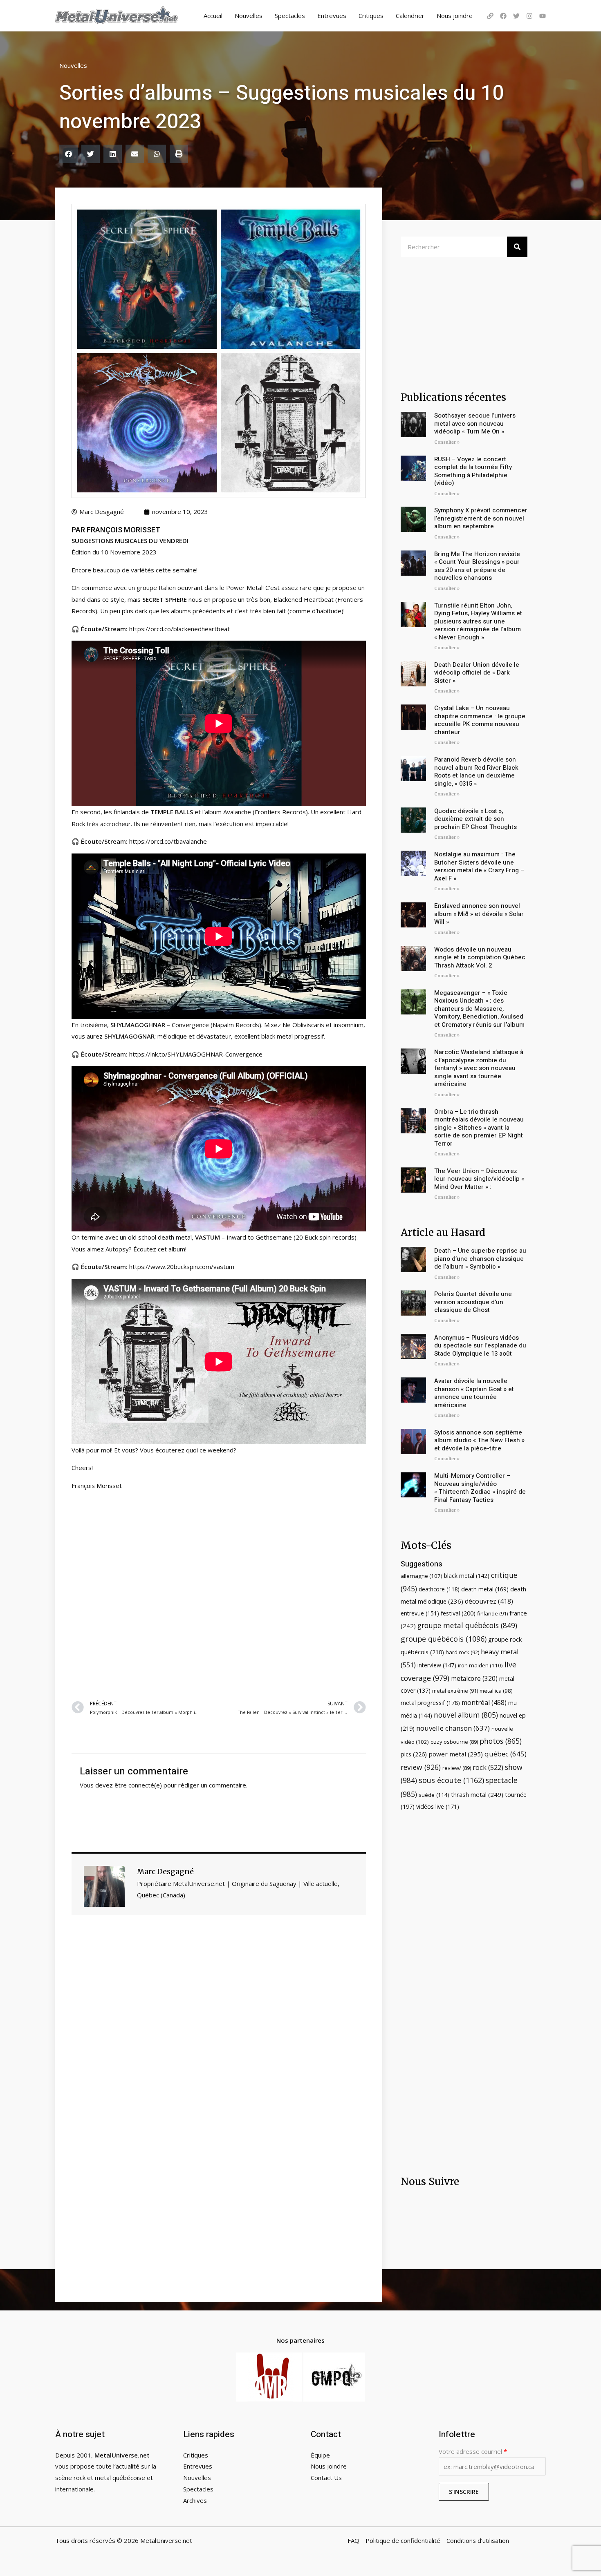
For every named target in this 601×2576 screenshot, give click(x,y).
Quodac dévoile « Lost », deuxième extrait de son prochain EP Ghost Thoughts (475, 819)
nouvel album (466, 1715)
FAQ (353, 2540)
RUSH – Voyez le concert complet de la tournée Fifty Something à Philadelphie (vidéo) (473, 471)
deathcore (439, 1589)
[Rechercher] (517, 247)
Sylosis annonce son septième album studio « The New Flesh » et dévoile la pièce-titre (479, 1440)
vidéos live (438, 1806)
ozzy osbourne (454, 1742)
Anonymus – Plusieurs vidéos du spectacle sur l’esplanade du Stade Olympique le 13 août (480, 1346)
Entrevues (332, 16)
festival (458, 1613)
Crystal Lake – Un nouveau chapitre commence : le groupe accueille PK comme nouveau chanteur (480, 720)
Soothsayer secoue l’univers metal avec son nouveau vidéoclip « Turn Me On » (475, 423)
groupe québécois (444, 1639)
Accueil (213, 16)
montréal (484, 1702)
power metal (456, 1754)
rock (488, 1767)
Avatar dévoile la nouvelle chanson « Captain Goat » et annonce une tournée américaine (474, 1393)
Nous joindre (455, 16)
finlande (492, 1613)
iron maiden (480, 1665)
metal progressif (430, 1703)
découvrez (489, 1601)
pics (414, 1754)
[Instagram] (529, 16)
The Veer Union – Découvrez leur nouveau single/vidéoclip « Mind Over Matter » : (479, 1179)
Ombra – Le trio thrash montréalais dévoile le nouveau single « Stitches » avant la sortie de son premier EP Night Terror (479, 1128)
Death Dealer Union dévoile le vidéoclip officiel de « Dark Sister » (477, 673)
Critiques (371, 16)
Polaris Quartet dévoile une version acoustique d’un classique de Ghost (473, 1302)
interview (437, 1665)
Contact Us (326, 2478)
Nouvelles (249, 16)
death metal (485, 1589)
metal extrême (455, 1691)
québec (506, 1754)
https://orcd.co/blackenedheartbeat (179, 629)
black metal (467, 1576)
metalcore (474, 1678)
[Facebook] (503, 16)
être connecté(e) (138, 1785)
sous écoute (451, 1780)
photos (501, 1741)
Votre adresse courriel (473, 2451)
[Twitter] (516, 16)
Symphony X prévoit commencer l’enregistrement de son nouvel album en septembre (481, 518)
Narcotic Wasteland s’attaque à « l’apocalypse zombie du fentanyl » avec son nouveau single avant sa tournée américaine (479, 1068)
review (421, 1767)
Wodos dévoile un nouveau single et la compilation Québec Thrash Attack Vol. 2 (480, 957)
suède (434, 1795)
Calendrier (410, 16)
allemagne (422, 1576)
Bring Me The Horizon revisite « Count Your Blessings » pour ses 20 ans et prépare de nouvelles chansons (477, 566)
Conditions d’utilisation (478, 2540)
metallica (496, 1691)
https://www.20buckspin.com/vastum (182, 1267)
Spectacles (290, 16)
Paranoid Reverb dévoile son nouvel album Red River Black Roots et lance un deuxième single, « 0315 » (476, 772)
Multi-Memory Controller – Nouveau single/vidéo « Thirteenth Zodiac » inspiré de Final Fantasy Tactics (480, 1488)
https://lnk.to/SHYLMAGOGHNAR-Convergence (196, 1054)
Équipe (320, 2455)
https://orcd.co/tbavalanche (168, 841)
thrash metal (477, 1794)
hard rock (462, 1652)
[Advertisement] (219, 1594)
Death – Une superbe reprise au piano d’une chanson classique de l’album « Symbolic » (480, 1259)
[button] (68, 154)
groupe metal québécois (467, 1625)
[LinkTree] (490, 16)
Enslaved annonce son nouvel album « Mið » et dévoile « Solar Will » (479, 914)
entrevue (420, 1613)
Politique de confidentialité (403, 2540)
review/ (457, 1768)
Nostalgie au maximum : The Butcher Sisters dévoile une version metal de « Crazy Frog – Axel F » (479, 866)
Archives (195, 2500)
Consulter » (447, 442)
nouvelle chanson (453, 1728)
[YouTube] (543, 16)
